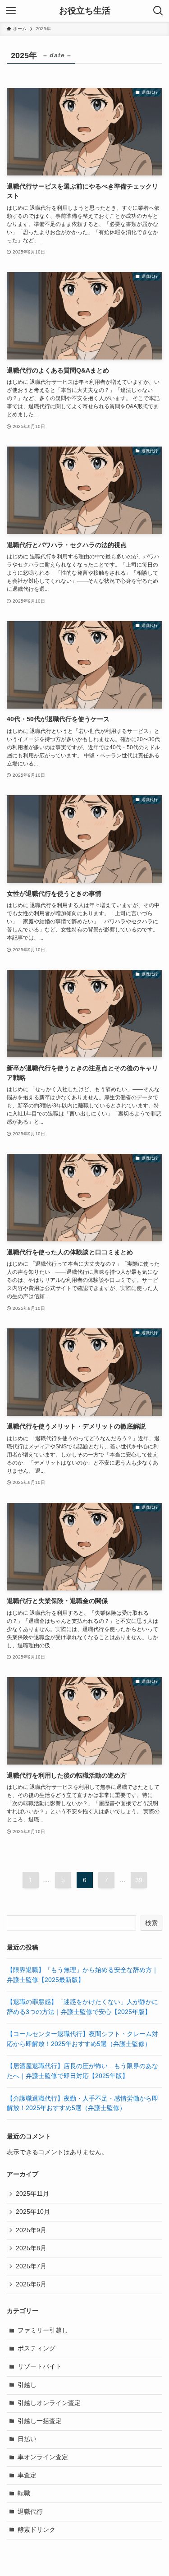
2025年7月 (31, 2266)
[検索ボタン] (158, 11)
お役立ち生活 (85, 11)
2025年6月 (31, 2284)
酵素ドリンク (37, 2530)
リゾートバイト (40, 2366)
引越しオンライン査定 (49, 2403)
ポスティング (37, 2348)
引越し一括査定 (40, 2421)
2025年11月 (32, 2194)
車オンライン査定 (43, 2457)
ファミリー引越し (43, 2330)
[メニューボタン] (11, 11)
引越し (27, 2385)
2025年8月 (31, 2248)
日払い (27, 2439)
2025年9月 (31, 2230)
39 (139, 1880)
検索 (151, 1923)
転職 (24, 2493)
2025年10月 (33, 2212)
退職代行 (30, 2512)
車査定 (27, 2475)
